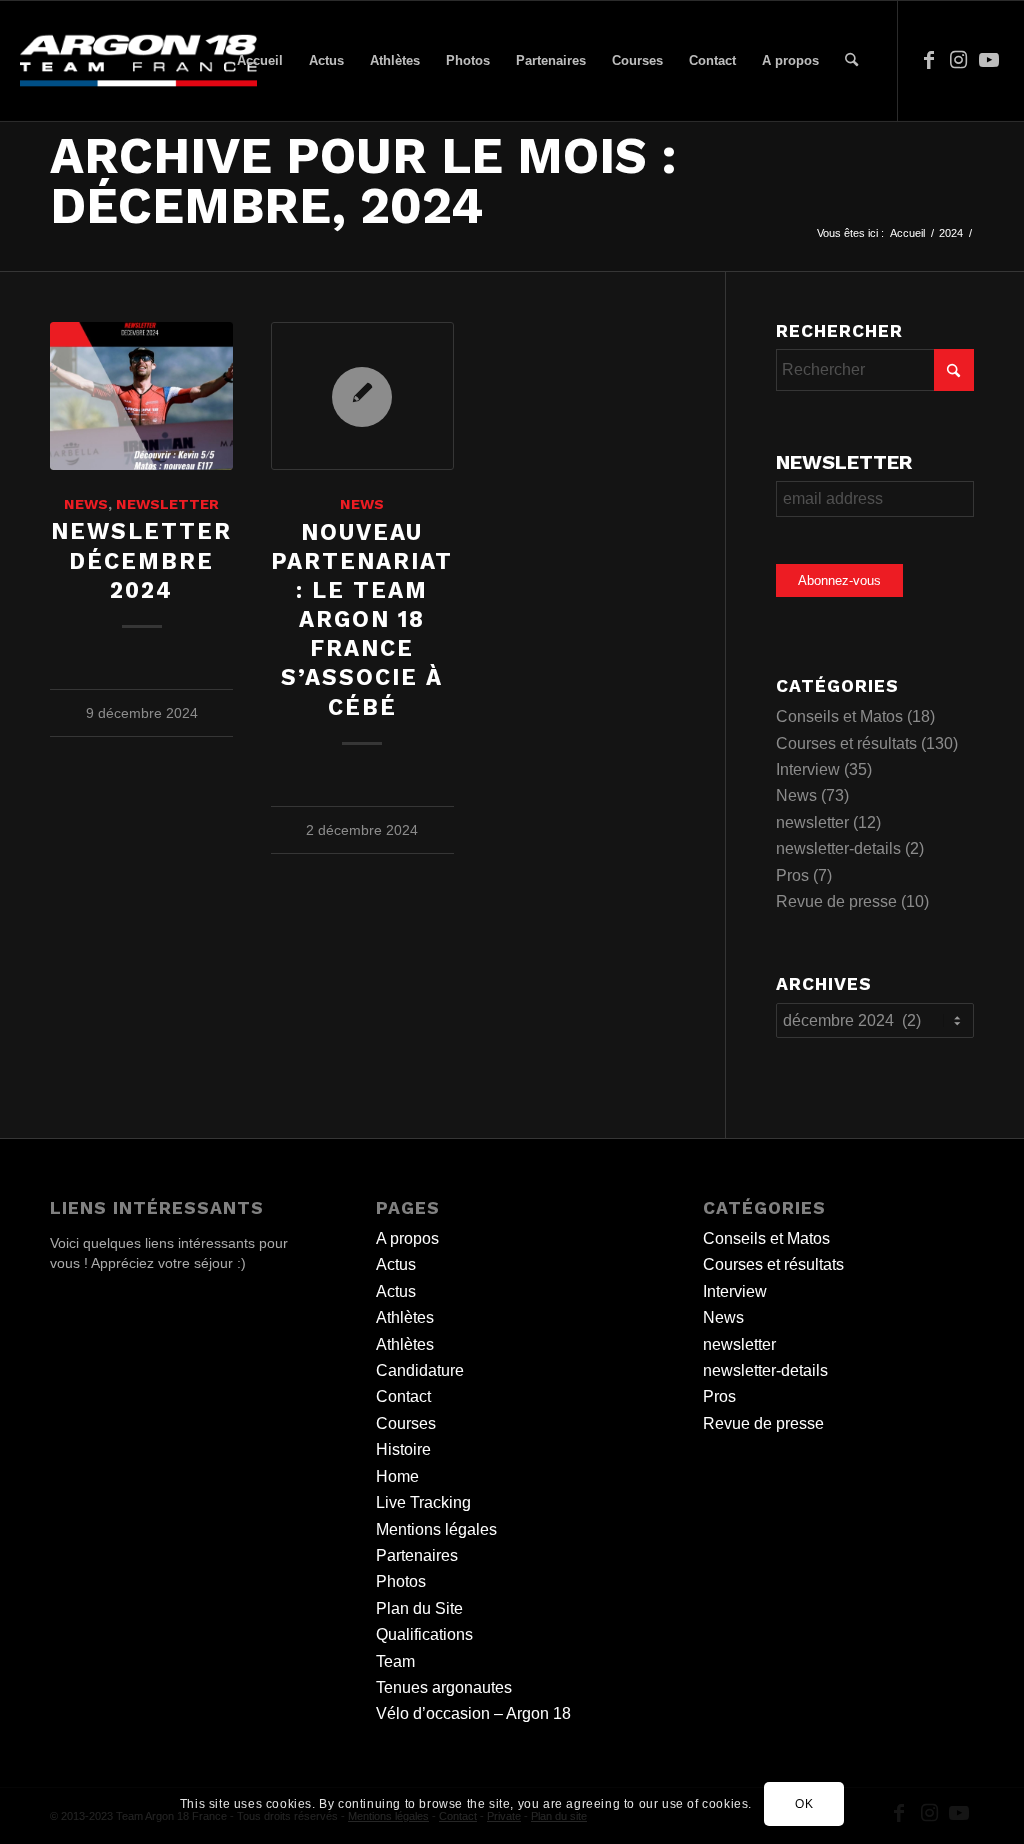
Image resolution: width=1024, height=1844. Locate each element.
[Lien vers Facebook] (929, 60)
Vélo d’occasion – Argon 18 (473, 1713)
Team (395, 1661)
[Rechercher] (851, 61)
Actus (396, 1264)
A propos (407, 1238)
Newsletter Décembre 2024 (141, 560)
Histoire (403, 1449)
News (86, 504)
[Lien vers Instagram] (959, 60)
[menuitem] (260, 61)
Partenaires (417, 1555)
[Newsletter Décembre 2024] (141, 396)
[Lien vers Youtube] (989, 60)
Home (397, 1476)
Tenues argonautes (444, 1687)
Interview (808, 769)
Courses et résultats (846, 743)
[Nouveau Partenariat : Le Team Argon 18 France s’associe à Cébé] (362, 396)
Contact (403, 1396)
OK (804, 1804)
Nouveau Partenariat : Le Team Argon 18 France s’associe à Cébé (362, 619)
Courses (406, 1423)
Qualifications (424, 1634)
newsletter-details (838, 848)
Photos (401, 1581)
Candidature (420, 1370)
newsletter (167, 504)
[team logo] (138, 61)
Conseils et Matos (839, 716)
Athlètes (405, 1317)
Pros (792, 875)
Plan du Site (419, 1608)
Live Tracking (423, 1502)
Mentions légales (436, 1529)
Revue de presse (836, 901)
